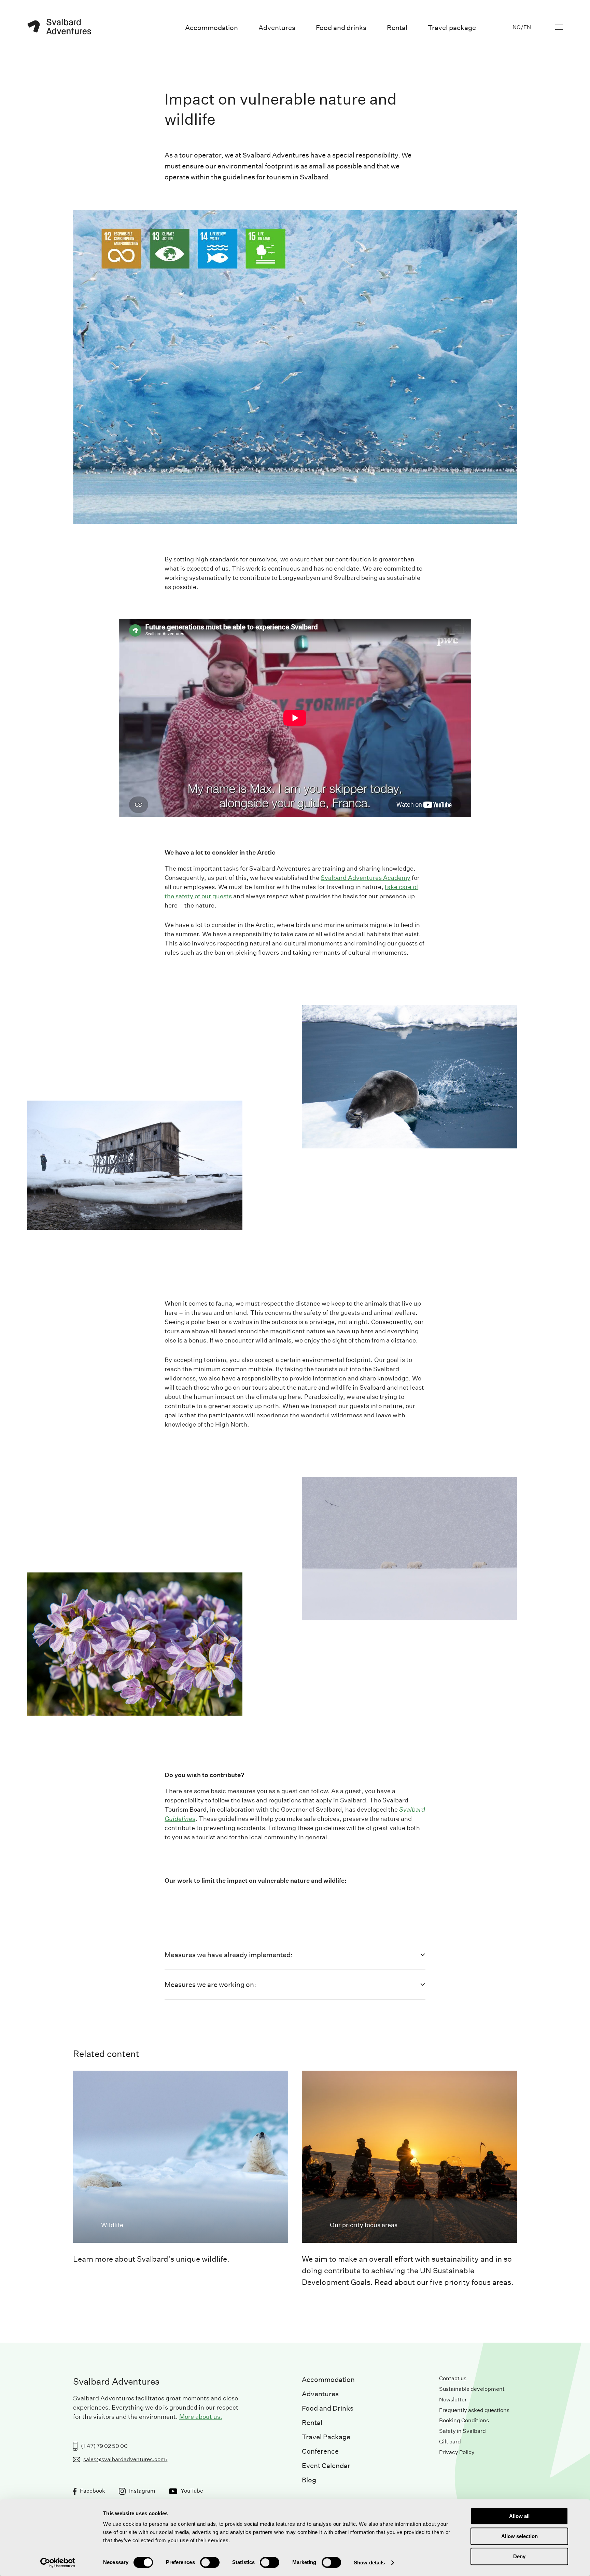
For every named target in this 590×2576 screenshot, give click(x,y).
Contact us (453, 2378)
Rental (312, 2423)
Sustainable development (472, 2389)
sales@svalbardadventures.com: (125, 2459)
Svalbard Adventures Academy (366, 878)
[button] (295, 1955)
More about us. (201, 2417)
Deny (519, 2556)
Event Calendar (326, 2466)
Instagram (142, 2491)
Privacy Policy (457, 2452)
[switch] (210, 2562)
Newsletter (453, 2400)
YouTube (192, 2491)
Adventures (320, 2394)
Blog (309, 2480)
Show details (369, 2563)
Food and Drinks (328, 2408)
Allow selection (519, 2536)
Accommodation (328, 2380)
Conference (320, 2451)
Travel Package (326, 2437)
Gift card (450, 2442)
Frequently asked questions (474, 2410)
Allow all (519, 2516)
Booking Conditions (464, 2420)
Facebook (93, 2491)
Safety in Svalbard (462, 2431)
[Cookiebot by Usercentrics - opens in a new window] (58, 2563)
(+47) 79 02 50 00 (104, 2446)
